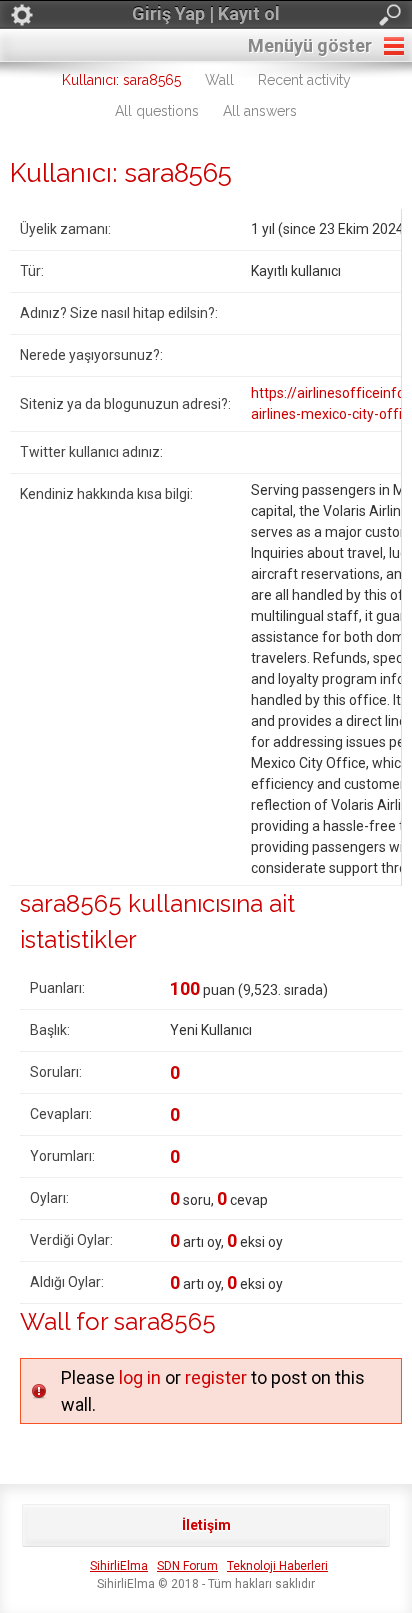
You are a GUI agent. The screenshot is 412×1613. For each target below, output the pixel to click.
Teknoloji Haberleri (277, 1566)
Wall (219, 80)
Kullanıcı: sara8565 (121, 80)
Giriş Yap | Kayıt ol (206, 13)
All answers (260, 111)
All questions (157, 111)
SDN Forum (187, 1566)
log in (140, 1377)
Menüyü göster (310, 45)
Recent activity (304, 80)
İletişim (206, 1525)
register (216, 1377)
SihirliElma (119, 1566)
